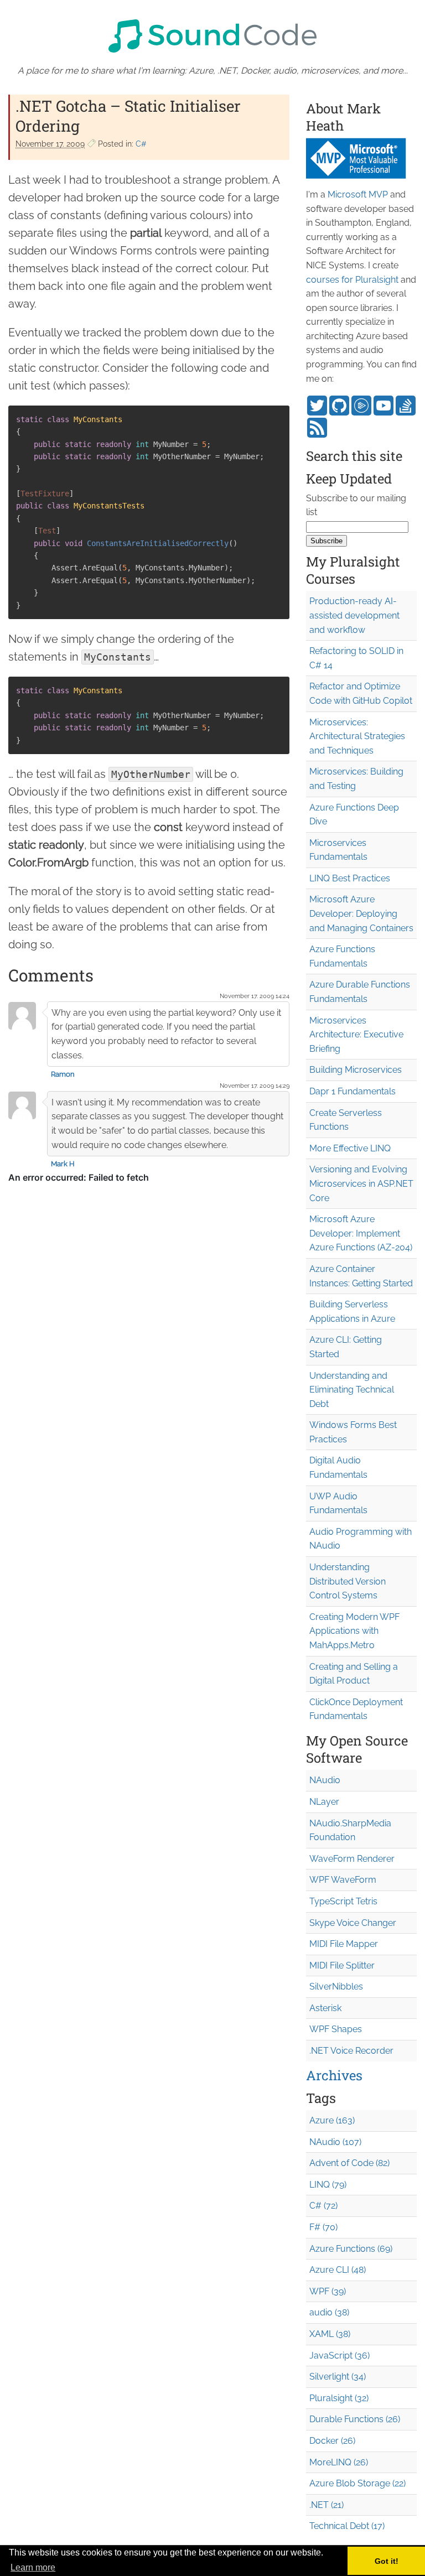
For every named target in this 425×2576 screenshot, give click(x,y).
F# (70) (323, 2227)
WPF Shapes (336, 2029)
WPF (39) (328, 2291)
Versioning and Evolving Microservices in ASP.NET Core (361, 1183)
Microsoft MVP (358, 194)
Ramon (63, 1074)
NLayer (324, 1802)
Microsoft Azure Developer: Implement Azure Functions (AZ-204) (361, 1233)
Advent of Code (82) (349, 2163)
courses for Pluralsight (352, 280)
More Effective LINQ (350, 1148)
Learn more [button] (33, 2567)
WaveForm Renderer (352, 1859)
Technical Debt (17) (347, 2526)
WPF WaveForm (343, 1880)
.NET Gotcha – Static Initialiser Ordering (128, 116)
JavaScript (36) (340, 2356)
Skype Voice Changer (353, 1923)
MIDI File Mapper (344, 1944)
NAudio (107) (335, 2142)
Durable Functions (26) (355, 2419)
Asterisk (325, 2008)
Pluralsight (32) (339, 2398)
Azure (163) (332, 2120)
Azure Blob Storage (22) (357, 2483)
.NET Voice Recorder (351, 2051)
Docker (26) (332, 2441)
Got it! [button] (387, 2561)
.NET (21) (326, 2505)
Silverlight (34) (338, 2377)
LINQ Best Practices (350, 878)
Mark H (63, 1164)
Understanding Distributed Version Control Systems (348, 1581)
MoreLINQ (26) (339, 2462)
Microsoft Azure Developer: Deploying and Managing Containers (361, 913)
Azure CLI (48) (338, 2270)
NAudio (325, 1780)
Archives (334, 2075)
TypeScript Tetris (343, 1901)
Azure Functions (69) (351, 2249)
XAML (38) (330, 2334)
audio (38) (329, 2312)
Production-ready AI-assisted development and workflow (354, 615)
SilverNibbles (336, 1986)
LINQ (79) (328, 2185)
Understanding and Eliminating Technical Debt (352, 1390)
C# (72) (323, 2206)
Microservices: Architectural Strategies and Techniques (357, 736)
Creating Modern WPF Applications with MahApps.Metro (354, 1631)
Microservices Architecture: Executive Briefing (356, 1035)
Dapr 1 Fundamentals (353, 1091)
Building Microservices (356, 1070)
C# (141, 144)
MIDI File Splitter (342, 1965)
